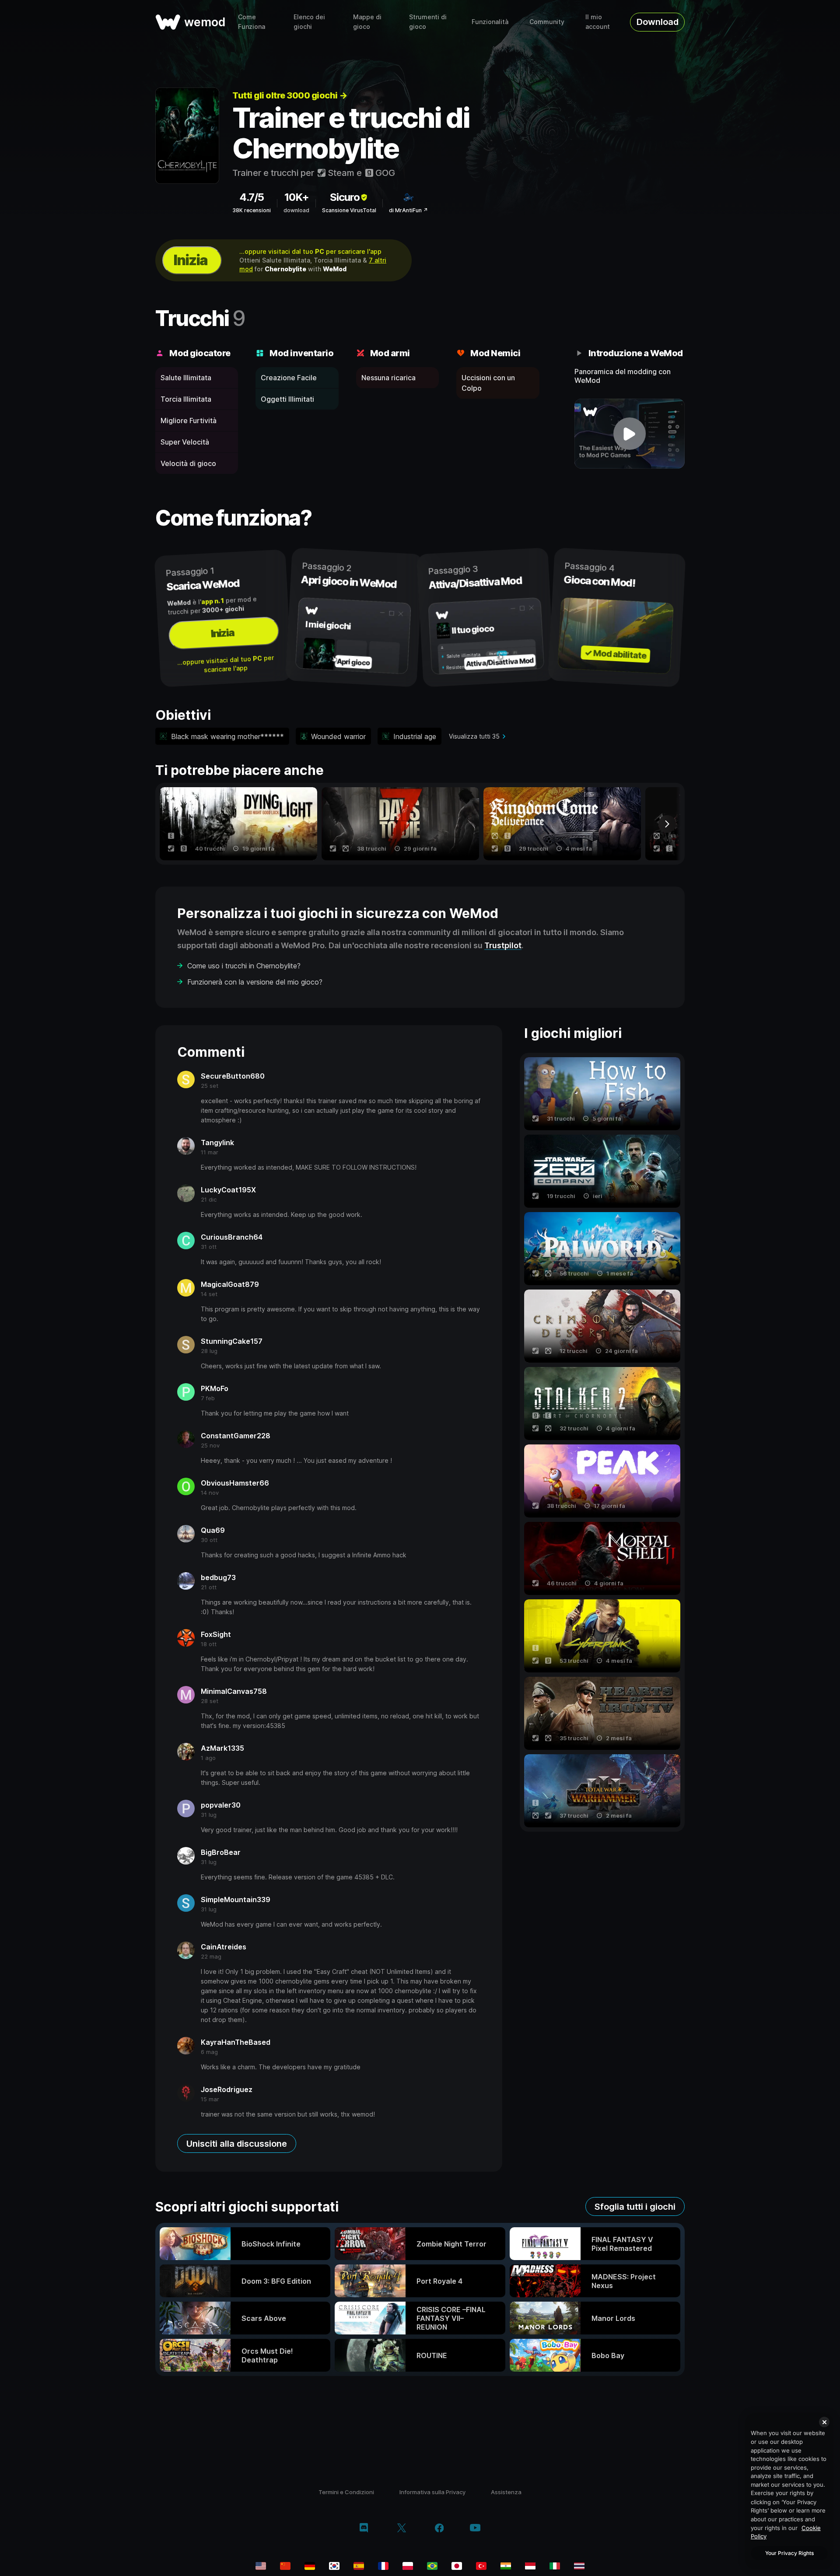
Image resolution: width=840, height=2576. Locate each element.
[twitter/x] (401, 2529)
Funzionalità (490, 22)
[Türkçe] (481, 2566)
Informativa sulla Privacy (432, 2492)
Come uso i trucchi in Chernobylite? (244, 966)
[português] (432, 2566)
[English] (261, 2566)
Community (547, 22)
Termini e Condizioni (346, 2492)
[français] (383, 2566)
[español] (359, 2566)
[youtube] (475, 2529)
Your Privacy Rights (789, 2553)
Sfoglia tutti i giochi (635, 2207)
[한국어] (334, 2566)
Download (658, 22)
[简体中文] (285, 2566)
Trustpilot (503, 945)
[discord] (364, 2529)
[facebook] (439, 2529)
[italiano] (555, 2566)
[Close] (824, 2422)
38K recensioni (252, 210)
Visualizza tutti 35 (474, 736)
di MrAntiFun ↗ (408, 210)
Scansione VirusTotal (349, 210)
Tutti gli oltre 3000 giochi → (290, 95)
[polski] (408, 2566)
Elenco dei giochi (309, 22)
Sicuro (345, 197)
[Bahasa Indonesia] (530, 2566)
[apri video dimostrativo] (630, 434)
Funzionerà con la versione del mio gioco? (255, 982)
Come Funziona (252, 22)
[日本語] (457, 2566)
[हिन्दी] (506, 2566)
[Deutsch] (310, 2566)
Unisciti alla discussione (237, 2144)
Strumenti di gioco (428, 22)
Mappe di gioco (367, 22)
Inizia (190, 260)
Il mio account (598, 22)
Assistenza (506, 2492)
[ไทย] (579, 2566)
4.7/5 (252, 197)
